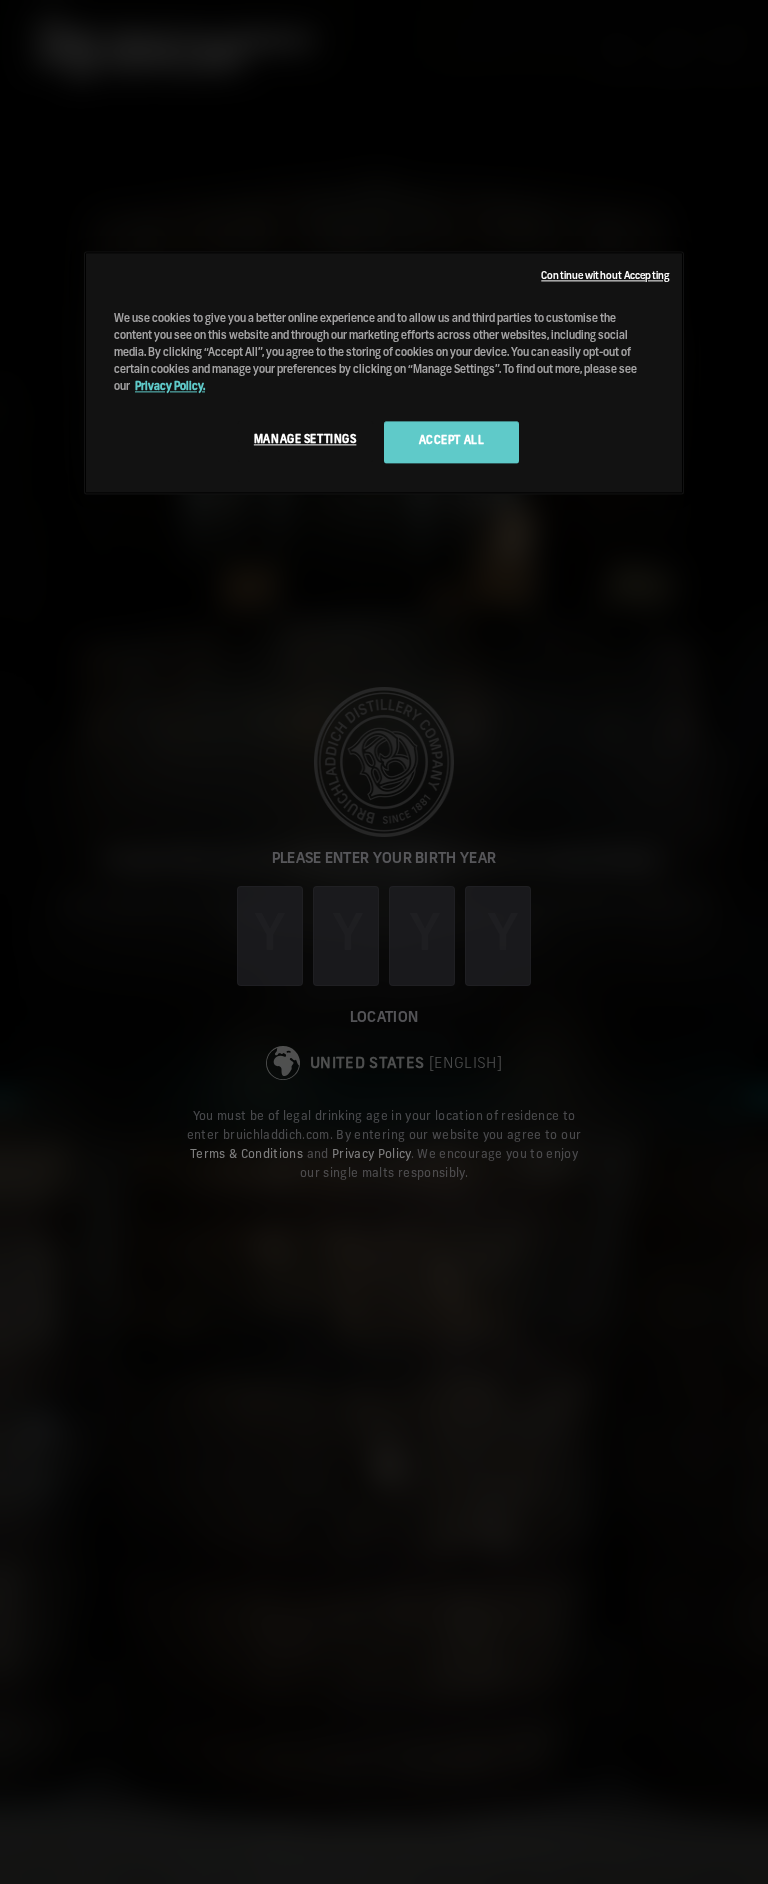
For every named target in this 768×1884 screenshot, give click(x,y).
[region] (384, 372)
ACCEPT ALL (452, 441)
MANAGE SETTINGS (305, 440)
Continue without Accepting (605, 276)
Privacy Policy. (170, 387)
